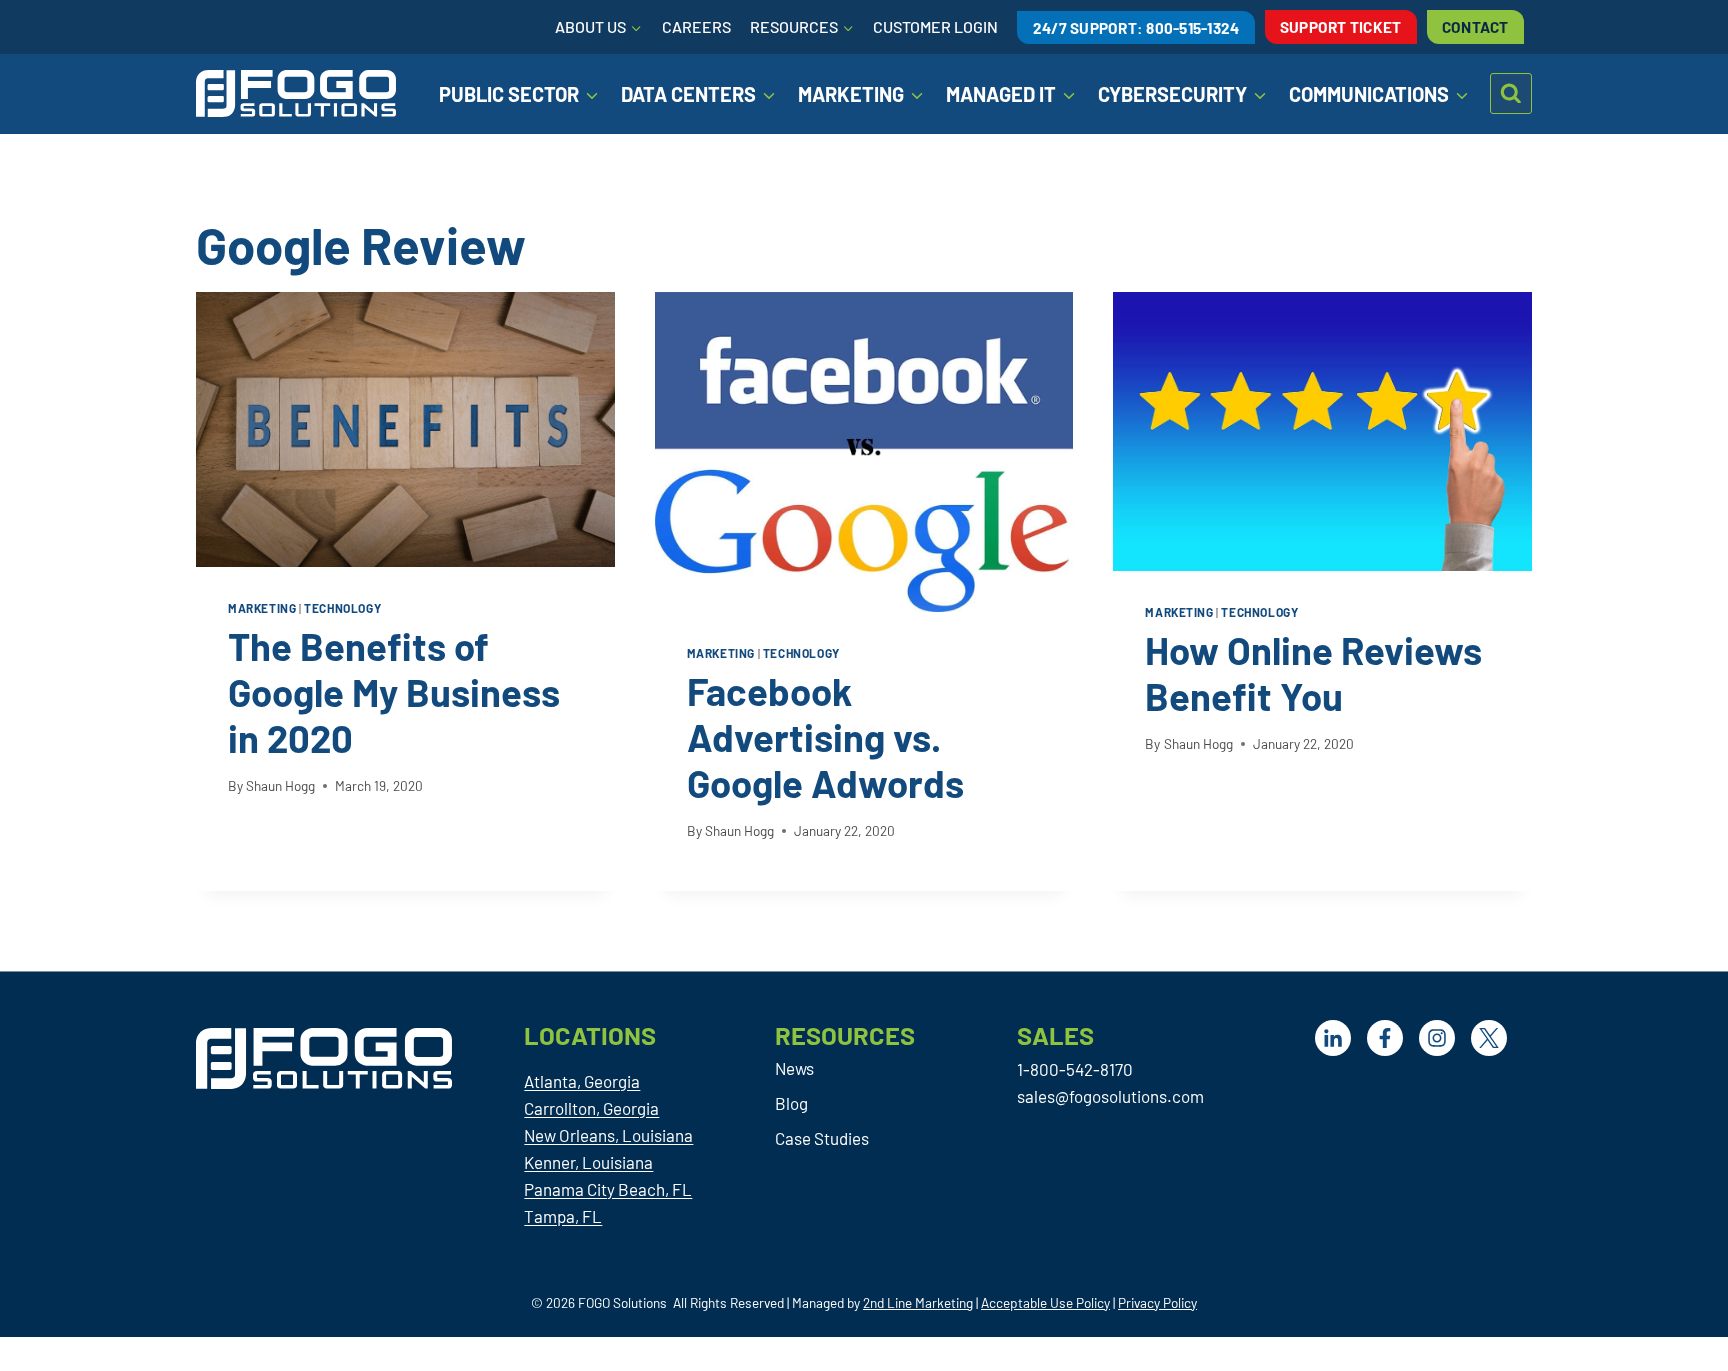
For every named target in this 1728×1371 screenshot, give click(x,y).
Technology (342, 608)
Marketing (262, 608)
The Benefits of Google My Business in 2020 (394, 692)
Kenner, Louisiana (588, 1162)
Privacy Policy (1157, 1302)
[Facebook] (1385, 1038)
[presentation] (405, 429)
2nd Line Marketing (918, 1302)
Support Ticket (1341, 27)
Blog (791, 1103)
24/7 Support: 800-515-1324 (1136, 27)
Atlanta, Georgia (582, 1081)
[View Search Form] (1511, 94)
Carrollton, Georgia (591, 1108)
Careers (696, 26)
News (794, 1068)
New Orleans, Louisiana (608, 1135)
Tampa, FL (563, 1216)
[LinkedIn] (1333, 1038)
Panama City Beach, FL (608, 1189)
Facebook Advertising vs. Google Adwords (825, 737)
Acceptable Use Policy (1045, 1302)
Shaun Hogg (280, 785)
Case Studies (822, 1138)
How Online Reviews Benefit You (1313, 673)
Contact (1475, 27)
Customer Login (935, 26)
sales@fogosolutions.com (1110, 1096)
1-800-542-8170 (1075, 1069)
